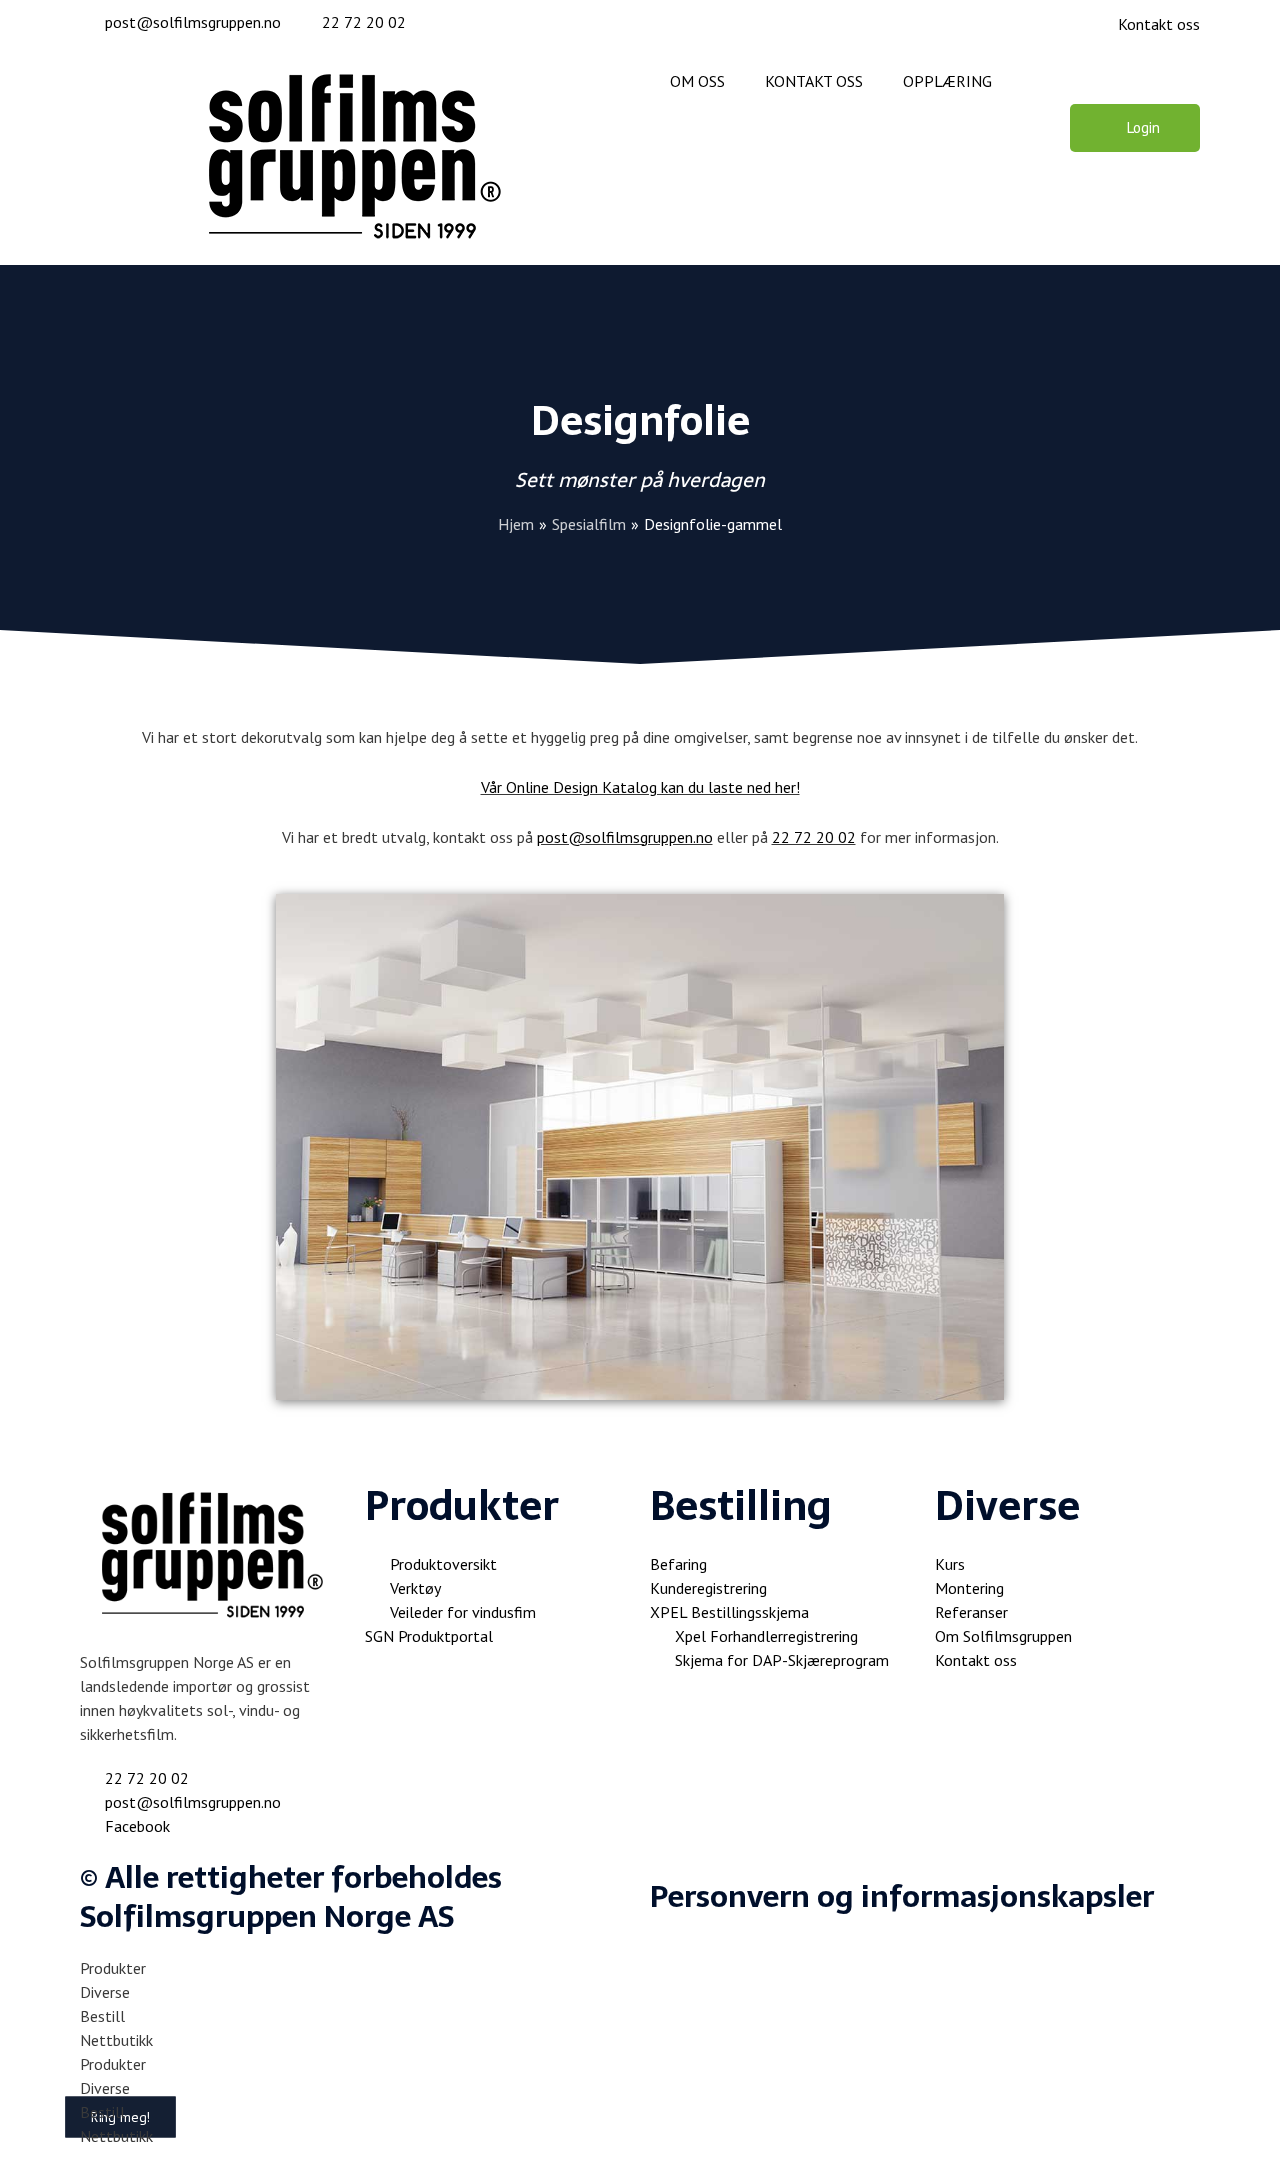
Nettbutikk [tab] (116, 2040)
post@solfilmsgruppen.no (625, 837)
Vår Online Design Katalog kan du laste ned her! (640, 787)
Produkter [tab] (113, 1968)
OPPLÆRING (947, 81)
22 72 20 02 (814, 837)
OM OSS (697, 81)
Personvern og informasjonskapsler (902, 1896)
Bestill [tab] (102, 2016)
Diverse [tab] (105, 1992)
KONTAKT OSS (814, 81)
